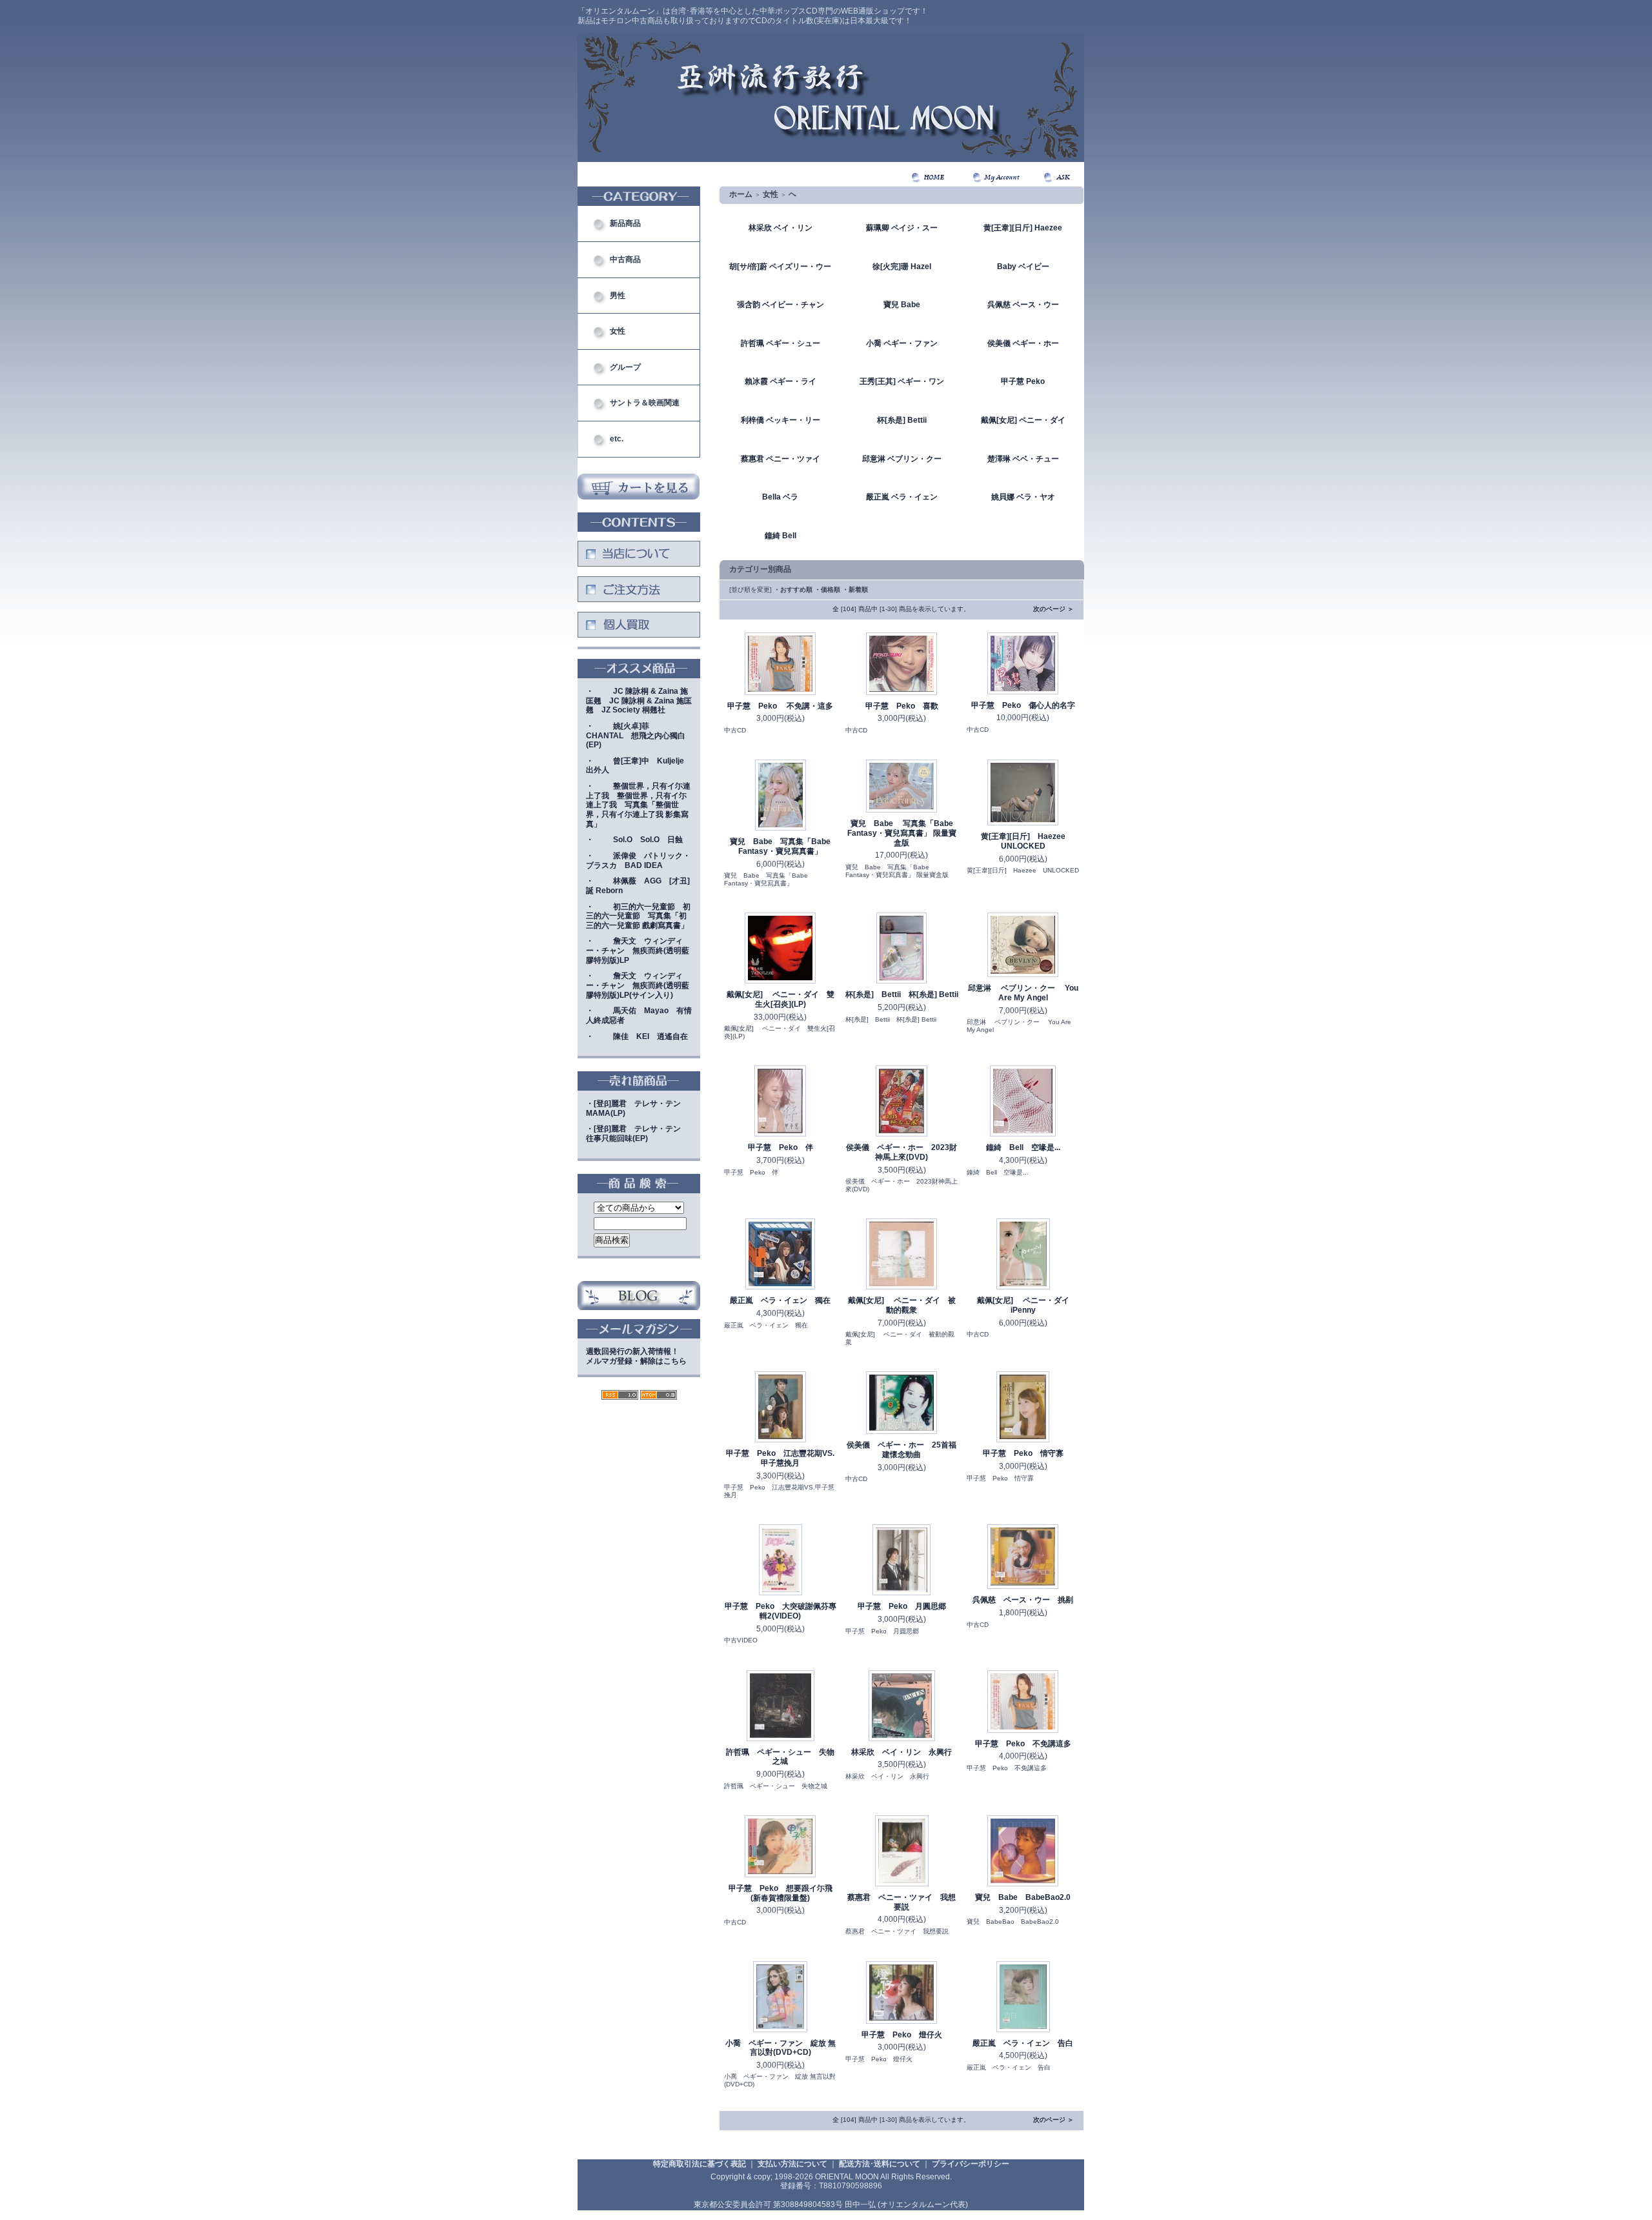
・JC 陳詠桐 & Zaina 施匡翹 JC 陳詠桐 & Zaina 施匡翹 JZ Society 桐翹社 (639, 701)
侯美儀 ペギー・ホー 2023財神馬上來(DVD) (902, 1152)
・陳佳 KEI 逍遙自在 (637, 1036)
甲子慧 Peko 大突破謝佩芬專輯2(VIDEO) (781, 1611)
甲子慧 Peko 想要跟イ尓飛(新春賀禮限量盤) (781, 1893)
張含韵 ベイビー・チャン (781, 305)
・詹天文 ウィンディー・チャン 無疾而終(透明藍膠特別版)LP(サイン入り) (638, 985)
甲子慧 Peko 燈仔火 (902, 2035)
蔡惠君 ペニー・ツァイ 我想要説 (902, 1902)
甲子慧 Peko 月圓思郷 (902, 1606)
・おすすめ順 (793, 590)
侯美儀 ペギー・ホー (1023, 343)
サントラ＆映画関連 (645, 403)
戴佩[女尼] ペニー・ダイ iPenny (1027, 1305)
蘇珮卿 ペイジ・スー (902, 228)
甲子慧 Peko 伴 (781, 1147)
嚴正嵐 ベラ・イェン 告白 (1023, 2043)
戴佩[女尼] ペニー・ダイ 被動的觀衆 (902, 1305)
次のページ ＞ (1053, 609)
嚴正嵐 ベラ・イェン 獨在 (780, 1300)
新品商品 (625, 223)
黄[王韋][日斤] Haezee (1023, 228)
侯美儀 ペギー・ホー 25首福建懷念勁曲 (902, 1450)
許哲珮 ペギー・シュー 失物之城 (780, 1757)
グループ (625, 367)
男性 (618, 296)
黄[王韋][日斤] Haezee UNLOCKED (1027, 841)
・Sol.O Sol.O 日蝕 (634, 840)
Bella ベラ (780, 497)
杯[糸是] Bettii (902, 420)
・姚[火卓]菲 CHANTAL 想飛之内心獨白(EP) (636, 735)
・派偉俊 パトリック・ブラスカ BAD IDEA (638, 861)
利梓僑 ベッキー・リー (781, 420)
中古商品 (625, 259)
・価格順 (827, 590)
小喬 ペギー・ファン (902, 343)
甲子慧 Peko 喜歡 (902, 706)
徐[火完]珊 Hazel (902, 267)
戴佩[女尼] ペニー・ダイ (1023, 420)
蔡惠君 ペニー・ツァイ (781, 459)
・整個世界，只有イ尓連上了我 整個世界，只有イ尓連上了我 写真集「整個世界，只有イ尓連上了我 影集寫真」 (638, 805)
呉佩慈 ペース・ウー (1023, 305)
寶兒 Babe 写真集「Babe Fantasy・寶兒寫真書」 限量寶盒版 (902, 833)
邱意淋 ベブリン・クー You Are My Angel (1023, 993)
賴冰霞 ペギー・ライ (781, 381)
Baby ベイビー (1023, 267)
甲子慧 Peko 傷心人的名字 (1023, 705)
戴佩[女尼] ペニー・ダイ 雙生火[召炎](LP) (781, 999)
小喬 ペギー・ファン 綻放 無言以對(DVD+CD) (781, 2048)
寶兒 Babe (902, 305)
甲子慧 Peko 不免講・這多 (780, 706)
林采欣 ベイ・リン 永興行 (902, 1752)
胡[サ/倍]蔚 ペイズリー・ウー (780, 267)
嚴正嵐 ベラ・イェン (902, 497)
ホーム (741, 194)
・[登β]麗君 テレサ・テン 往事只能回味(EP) (637, 1134)
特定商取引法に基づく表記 (700, 2164)
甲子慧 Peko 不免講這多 (1023, 1744)
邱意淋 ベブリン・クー (902, 459)
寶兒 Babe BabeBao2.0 (1023, 1897)
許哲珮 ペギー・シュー (781, 343)
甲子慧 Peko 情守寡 (1023, 1453)
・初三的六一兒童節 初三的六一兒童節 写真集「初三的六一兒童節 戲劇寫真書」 (638, 916)
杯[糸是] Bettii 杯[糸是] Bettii (902, 994)
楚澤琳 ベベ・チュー (1023, 459)
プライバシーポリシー (971, 2164)
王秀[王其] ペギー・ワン (902, 381)
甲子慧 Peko (1023, 381)
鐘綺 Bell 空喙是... (1023, 1147)
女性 (618, 331)
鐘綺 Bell (781, 536)
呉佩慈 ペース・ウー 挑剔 (1023, 1600)
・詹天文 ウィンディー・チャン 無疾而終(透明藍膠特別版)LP (638, 950)
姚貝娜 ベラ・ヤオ (1023, 497)
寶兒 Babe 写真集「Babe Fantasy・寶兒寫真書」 (780, 846)
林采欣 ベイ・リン (781, 228)
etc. (617, 439)
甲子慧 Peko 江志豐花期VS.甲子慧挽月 (780, 1458)
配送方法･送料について (880, 2164)
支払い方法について (792, 2164)
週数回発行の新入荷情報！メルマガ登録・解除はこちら (636, 1356)
